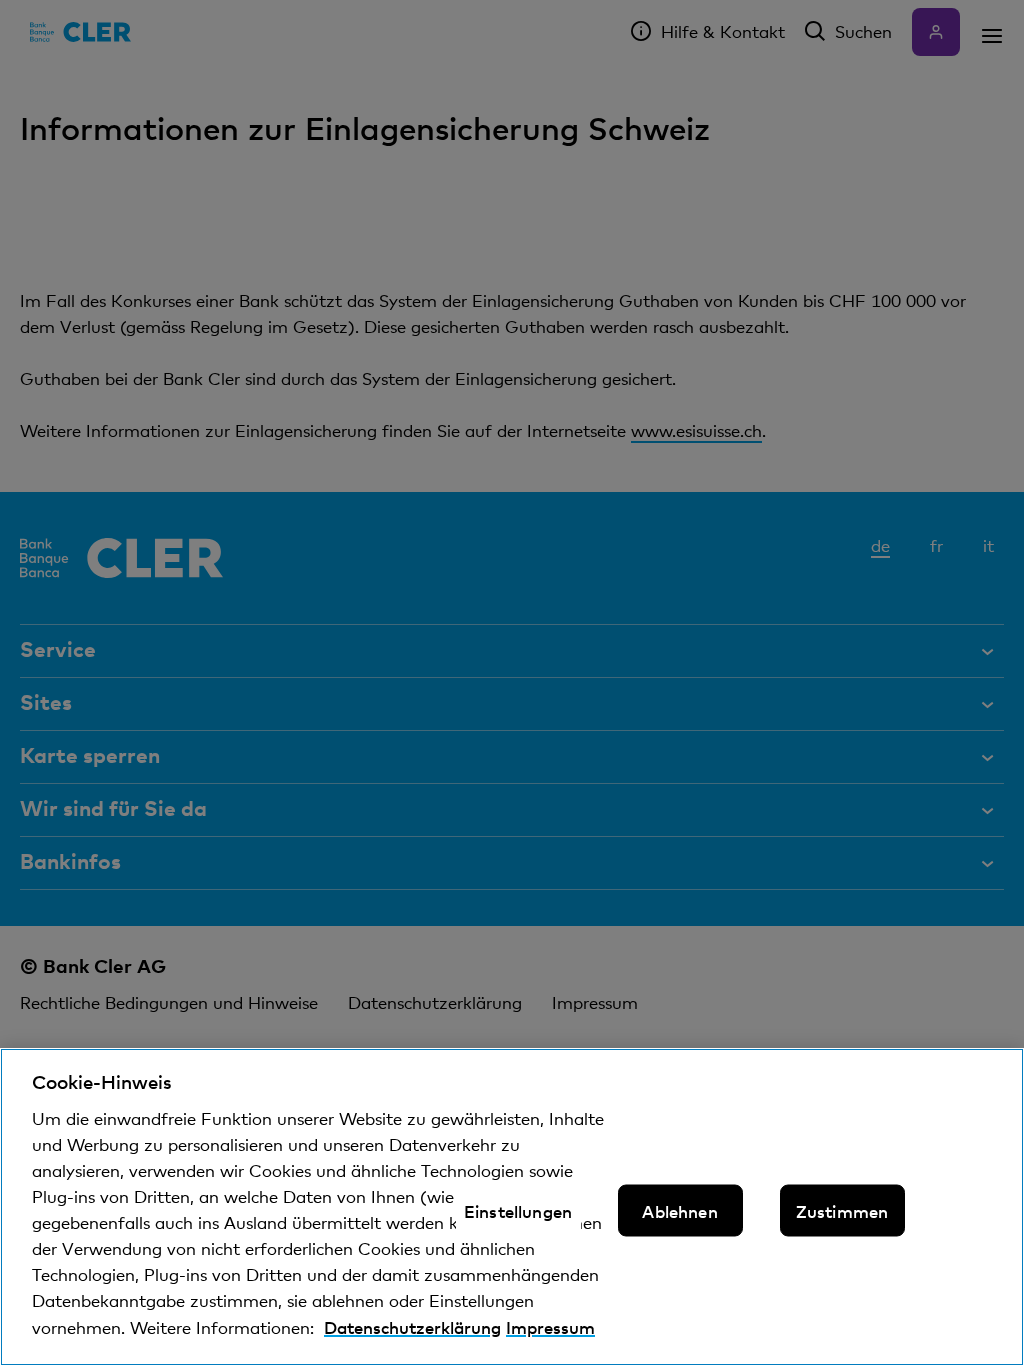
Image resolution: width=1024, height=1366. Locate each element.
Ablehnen (679, 1211)
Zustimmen (842, 1211)
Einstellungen (518, 1211)
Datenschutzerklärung (412, 1327)
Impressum (550, 1327)
